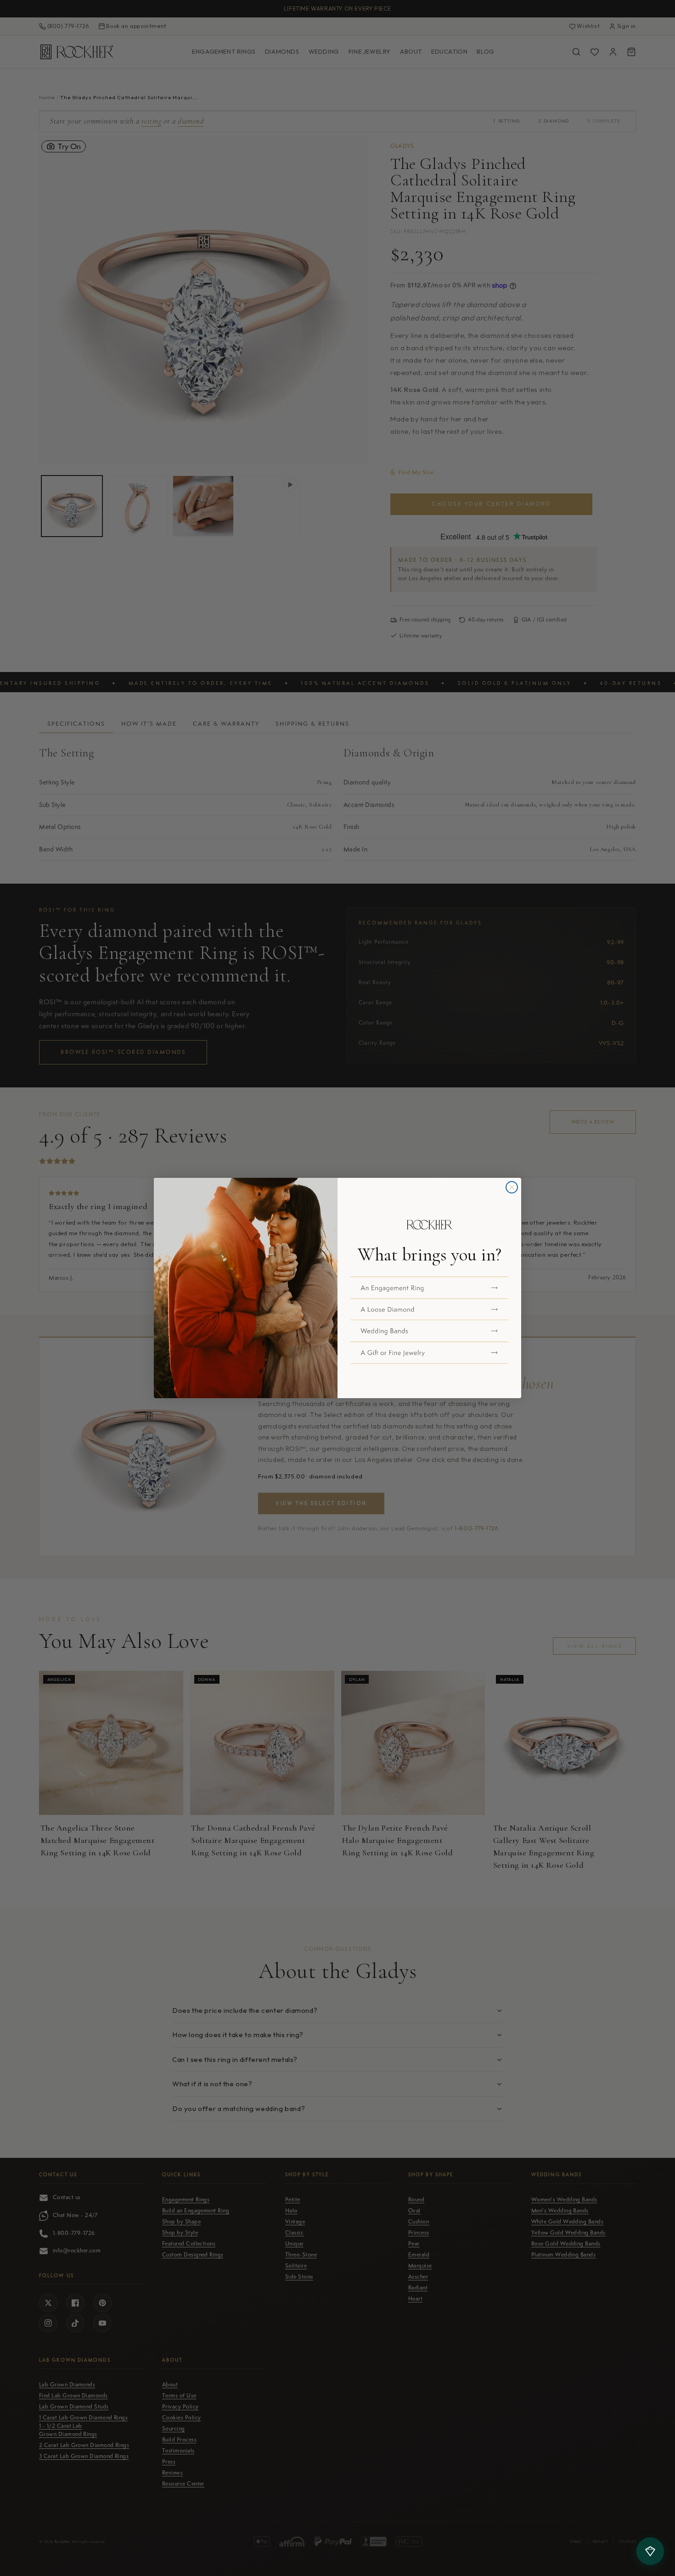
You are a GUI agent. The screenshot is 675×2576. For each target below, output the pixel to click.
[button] (429, 1288)
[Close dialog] (512, 1187)
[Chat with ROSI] (650, 2551)
